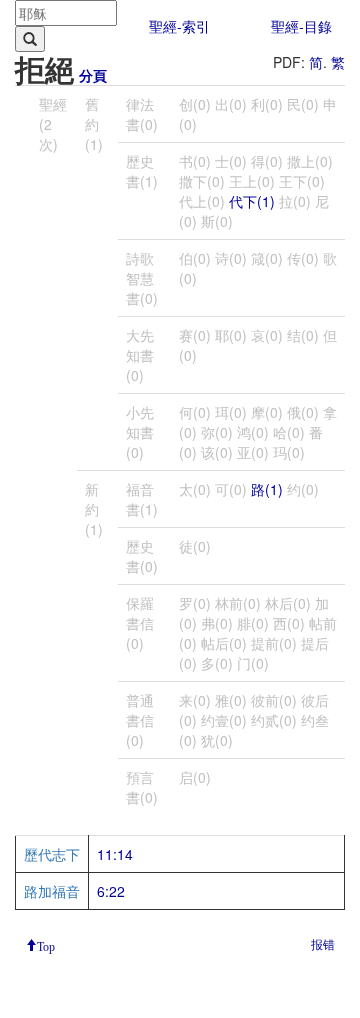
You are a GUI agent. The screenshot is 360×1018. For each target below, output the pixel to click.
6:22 (111, 891)
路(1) (267, 489)
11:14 (115, 854)
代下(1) (252, 201)
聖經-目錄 (301, 26)
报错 (323, 943)
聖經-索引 (179, 26)
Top (46, 945)
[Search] (30, 39)
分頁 (93, 75)
